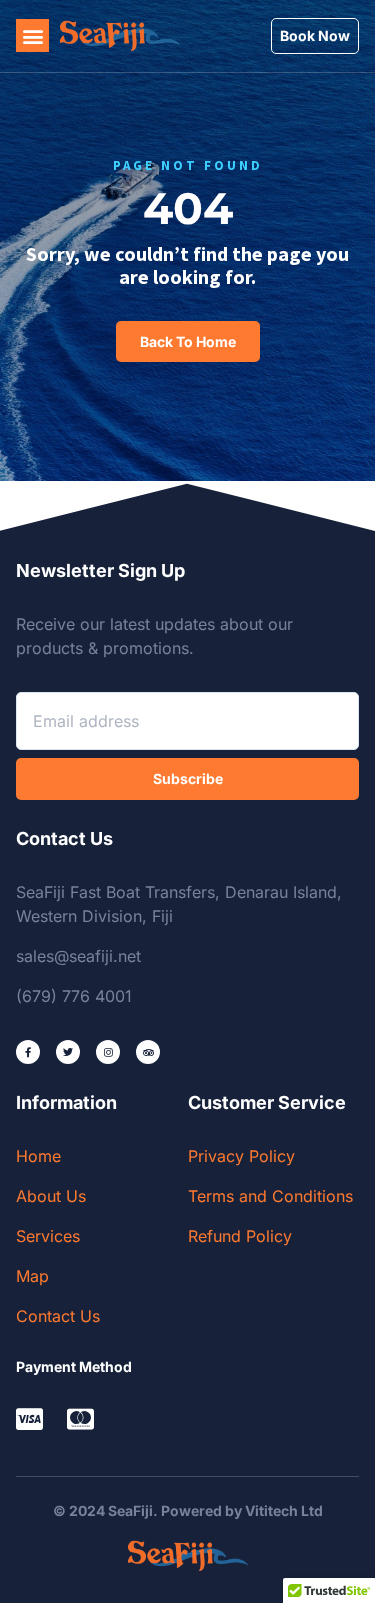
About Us (51, 1196)
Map (32, 1276)
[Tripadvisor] (148, 1052)
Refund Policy (240, 1236)
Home (38, 1156)
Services (48, 1236)
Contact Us (58, 1316)
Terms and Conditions (270, 1196)
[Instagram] (108, 1052)
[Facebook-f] (28, 1052)
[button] (32, 35)
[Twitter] (68, 1052)
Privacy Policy (241, 1156)
